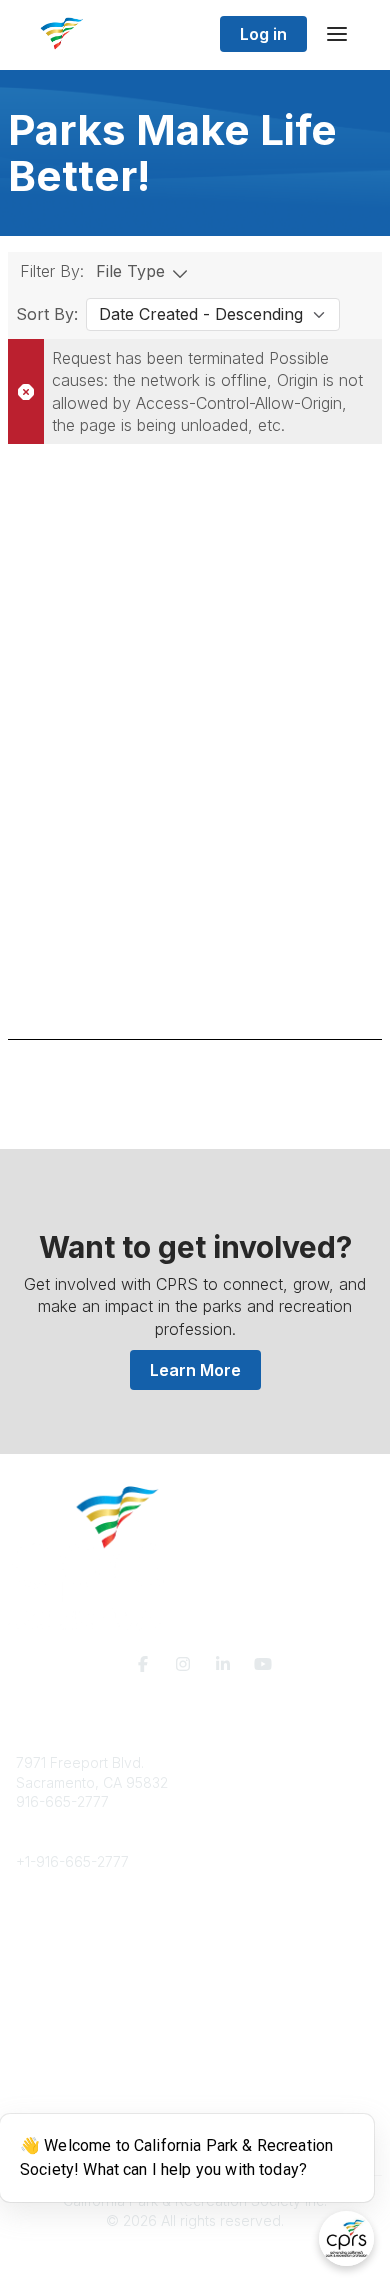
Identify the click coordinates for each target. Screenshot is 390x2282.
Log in (263, 34)
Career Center (63, 1961)
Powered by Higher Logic (195, 2255)
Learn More (195, 1370)
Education (48, 1941)
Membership (57, 2041)
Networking (53, 2021)
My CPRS (46, 2061)
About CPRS (56, 1922)
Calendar (46, 2080)
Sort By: (47, 314)
